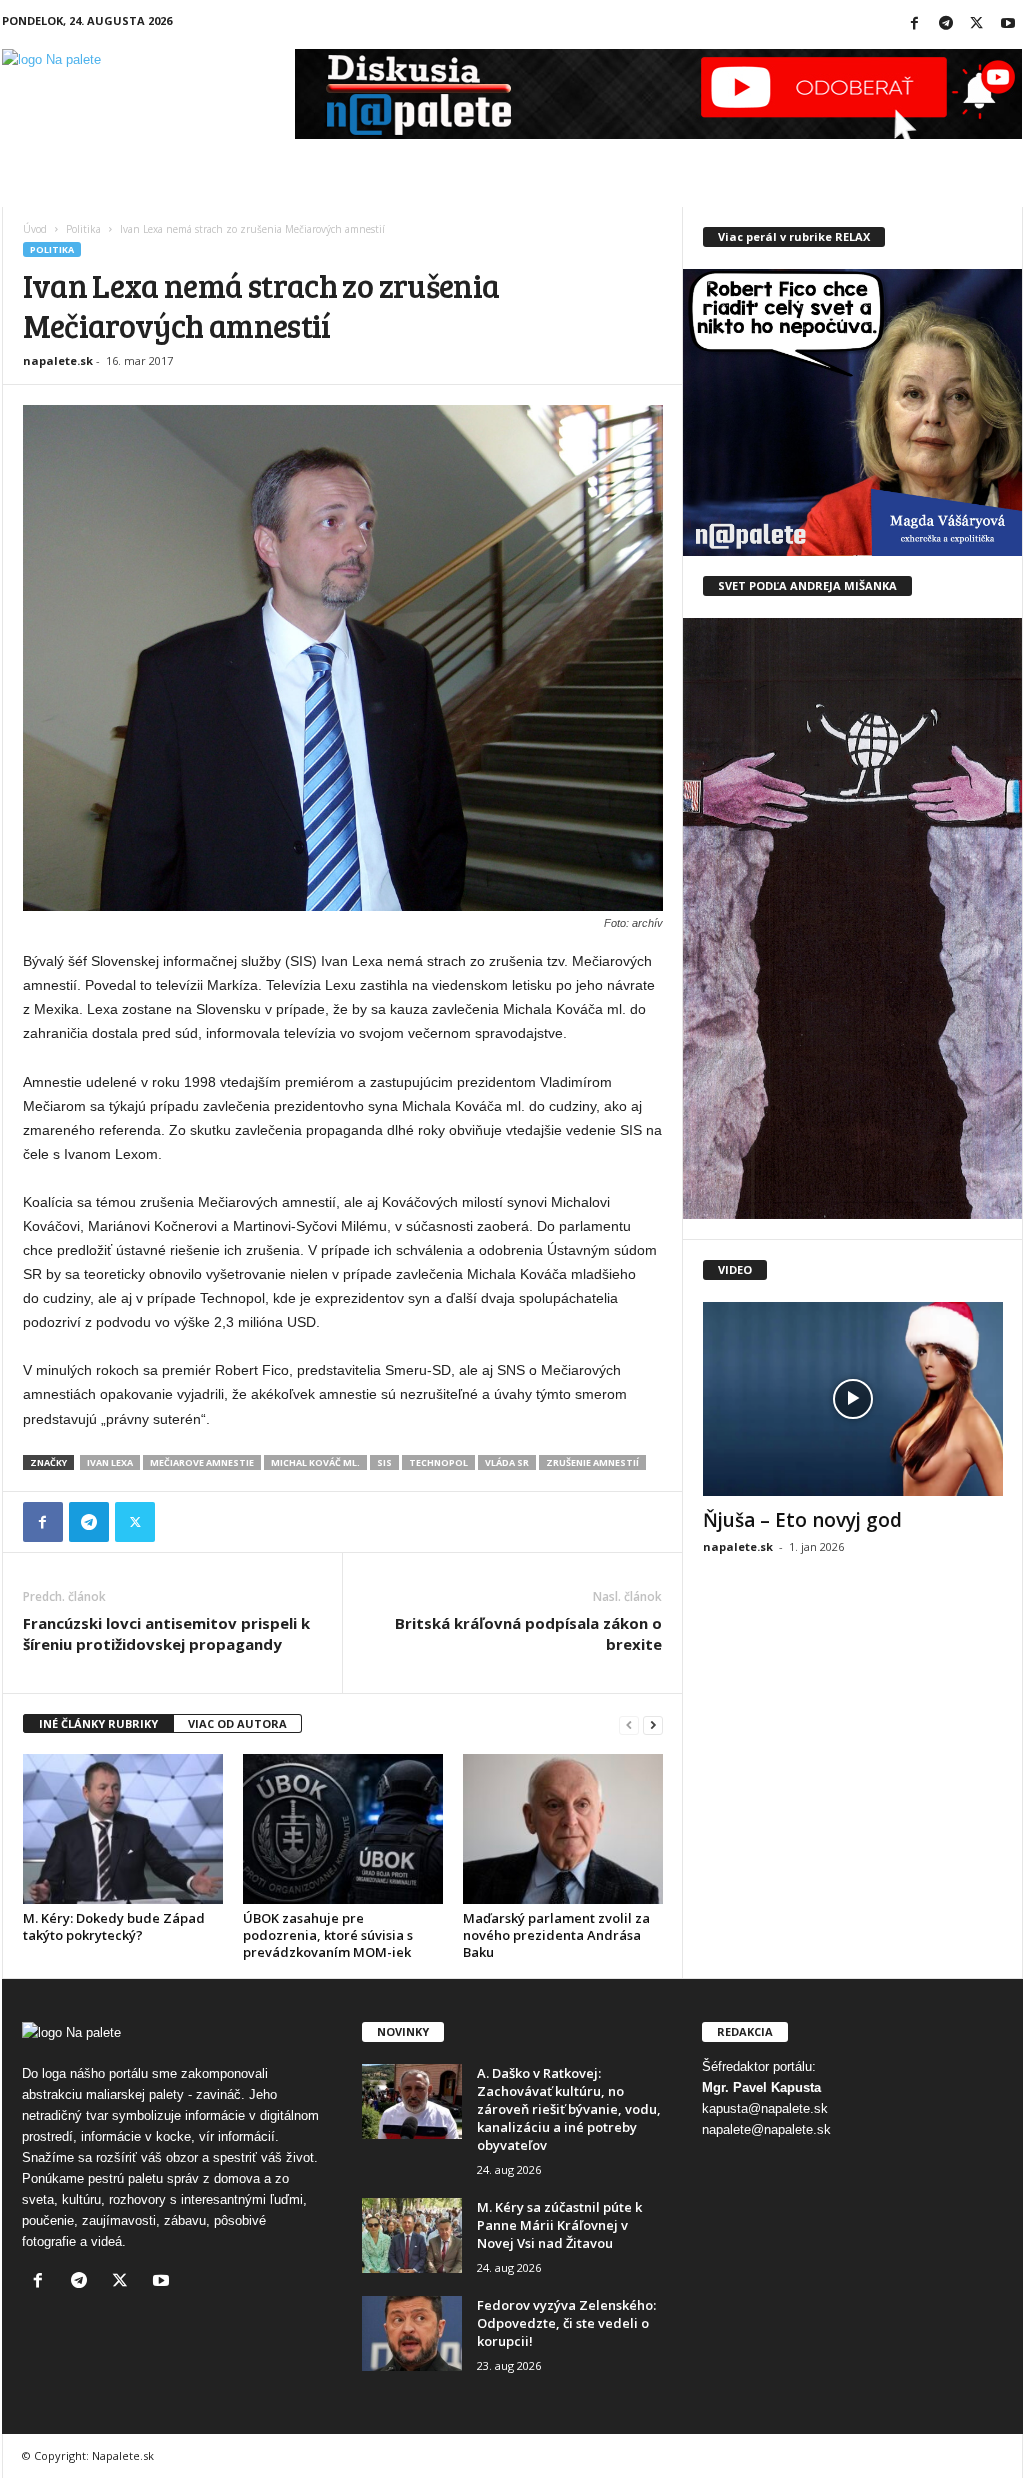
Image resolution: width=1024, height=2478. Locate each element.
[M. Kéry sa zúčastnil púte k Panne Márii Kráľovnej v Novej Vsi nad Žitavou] (412, 2235)
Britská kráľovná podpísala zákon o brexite (528, 1633)
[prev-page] (629, 1724)
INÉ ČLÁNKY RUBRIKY (98, 1723)
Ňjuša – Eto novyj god (802, 1520)
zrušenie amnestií (592, 1462)
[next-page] (653, 1724)
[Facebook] (915, 24)
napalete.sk (58, 360)
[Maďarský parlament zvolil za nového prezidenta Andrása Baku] (563, 1829)
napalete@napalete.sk (766, 2129)
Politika (83, 229)
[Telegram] (946, 24)
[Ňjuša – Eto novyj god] (853, 1399)
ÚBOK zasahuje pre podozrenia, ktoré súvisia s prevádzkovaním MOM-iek (328, 1935)
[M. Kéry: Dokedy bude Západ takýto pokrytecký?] (123, 1829)
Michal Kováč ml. (315, 1462)
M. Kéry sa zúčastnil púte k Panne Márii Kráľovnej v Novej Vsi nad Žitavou (559, 2225)
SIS (384, 1462)
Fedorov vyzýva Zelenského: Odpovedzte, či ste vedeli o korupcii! (566, 2323)
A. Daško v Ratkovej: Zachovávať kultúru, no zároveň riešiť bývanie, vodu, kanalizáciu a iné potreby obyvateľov (569, 2109)
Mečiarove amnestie (202, 1462)
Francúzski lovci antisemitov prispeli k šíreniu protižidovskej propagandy (166, 1633)
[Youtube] (1008, 24)
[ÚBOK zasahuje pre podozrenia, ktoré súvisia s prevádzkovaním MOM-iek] (343, 1829)
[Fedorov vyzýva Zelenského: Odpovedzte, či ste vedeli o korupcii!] (412, 2333)
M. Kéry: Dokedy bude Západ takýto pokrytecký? (114, 1926)
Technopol (438, 1462)
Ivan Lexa (110, 1462)
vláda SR (507, 1462)
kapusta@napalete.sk (765, 2108)
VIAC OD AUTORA (237, 1723)
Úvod (35, 229)
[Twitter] (977, 24)
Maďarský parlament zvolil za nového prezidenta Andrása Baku (556, 1935)
